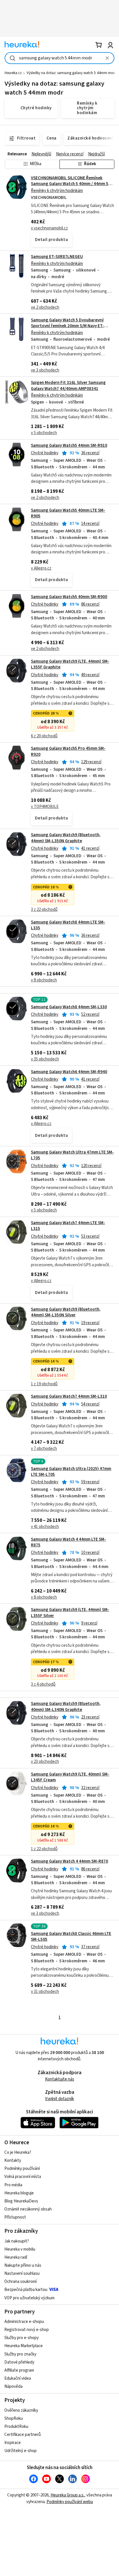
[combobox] (59, 58)
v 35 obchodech (45, 1059)
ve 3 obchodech (45, 370)
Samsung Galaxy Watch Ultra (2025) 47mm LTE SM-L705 (71, 1472)
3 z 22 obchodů (44, 910)
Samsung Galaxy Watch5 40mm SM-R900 (69, 597)
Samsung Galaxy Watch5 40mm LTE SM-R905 (68, 513)
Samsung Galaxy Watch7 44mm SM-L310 (69, 1396)
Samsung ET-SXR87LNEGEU (57, 257)
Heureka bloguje (19, 2193)
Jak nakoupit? (17, 2241)
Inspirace (13, 2443)
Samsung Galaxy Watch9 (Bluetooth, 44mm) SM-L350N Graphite (66, 838)
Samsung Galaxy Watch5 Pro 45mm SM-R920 (59, 785)
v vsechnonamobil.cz (49, 228)
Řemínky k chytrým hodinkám (57, 191)
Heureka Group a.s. (67, 2495)
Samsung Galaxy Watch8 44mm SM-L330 (69, 1007)
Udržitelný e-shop (21, 2451)
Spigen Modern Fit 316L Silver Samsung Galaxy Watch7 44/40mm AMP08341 (68, 386)
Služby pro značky (20, 2354)
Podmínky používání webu (70, 2502)
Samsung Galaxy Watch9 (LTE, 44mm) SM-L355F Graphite (70, 664)
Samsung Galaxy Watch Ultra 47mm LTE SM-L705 (72, 1155)
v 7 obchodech (44, 1449)
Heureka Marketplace (24, 2346)
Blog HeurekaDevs (21, 2201)
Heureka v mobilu (20, 2249)
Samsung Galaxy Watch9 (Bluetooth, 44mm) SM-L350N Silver (66, 1312)
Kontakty (13, 2161)
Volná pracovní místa (23, 2177)
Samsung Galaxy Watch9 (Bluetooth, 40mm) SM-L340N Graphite (66, 1707)
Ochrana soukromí (21, 2282)
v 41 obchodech (45, 1527)
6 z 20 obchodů (44, 736)
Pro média (13, 2185)
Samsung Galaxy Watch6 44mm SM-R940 (69, 1072)
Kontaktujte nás (60, 2079)
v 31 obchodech (45, 1992)
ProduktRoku (16, 2427)
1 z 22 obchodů (44, 1849)
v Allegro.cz (41, 568)
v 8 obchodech (44, 980)
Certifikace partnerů (23, 2435)
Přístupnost (15, 2217)
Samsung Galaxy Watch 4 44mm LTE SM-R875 (68, 1542)
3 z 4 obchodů (43, 1684)
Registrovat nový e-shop (27, 2330)
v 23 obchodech (45, 1762)
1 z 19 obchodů (44, 1384)
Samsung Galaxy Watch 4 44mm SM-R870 (69, 1861)
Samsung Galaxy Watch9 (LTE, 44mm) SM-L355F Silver (59, 1647)
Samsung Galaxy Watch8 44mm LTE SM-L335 (68, 925)
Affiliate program (19, 2370)
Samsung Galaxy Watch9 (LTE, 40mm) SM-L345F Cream (70, 1777)
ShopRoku (14, 2418)
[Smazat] (107, 58)
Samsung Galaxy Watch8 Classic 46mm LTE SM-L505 (71, 1937)
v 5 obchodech (44, 433)
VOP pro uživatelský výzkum (29, 2298)
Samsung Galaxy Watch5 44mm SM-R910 (69, 445)
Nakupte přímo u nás (23, 2265)
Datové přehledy (19, 2362)
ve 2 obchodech (45, 307)
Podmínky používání (22, 2169)
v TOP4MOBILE (45, 807)
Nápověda (13, 2386)
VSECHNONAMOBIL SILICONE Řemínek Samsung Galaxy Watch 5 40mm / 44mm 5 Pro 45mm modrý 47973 (70, 184)
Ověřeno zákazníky (21, 2410)
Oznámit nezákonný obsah (28, 2209)
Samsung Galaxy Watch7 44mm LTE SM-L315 (68, 1226)
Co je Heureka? (18, 2152)
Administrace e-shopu (24, 2322)
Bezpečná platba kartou (26, 2290)
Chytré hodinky (45, 453)
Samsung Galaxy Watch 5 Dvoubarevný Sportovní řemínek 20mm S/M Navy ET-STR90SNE (67, 326)
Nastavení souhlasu (22, 2273)
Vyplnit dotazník (59, 2099)
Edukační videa (18, 2378)
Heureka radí (16, 2257)
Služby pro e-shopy (22, 2338)
